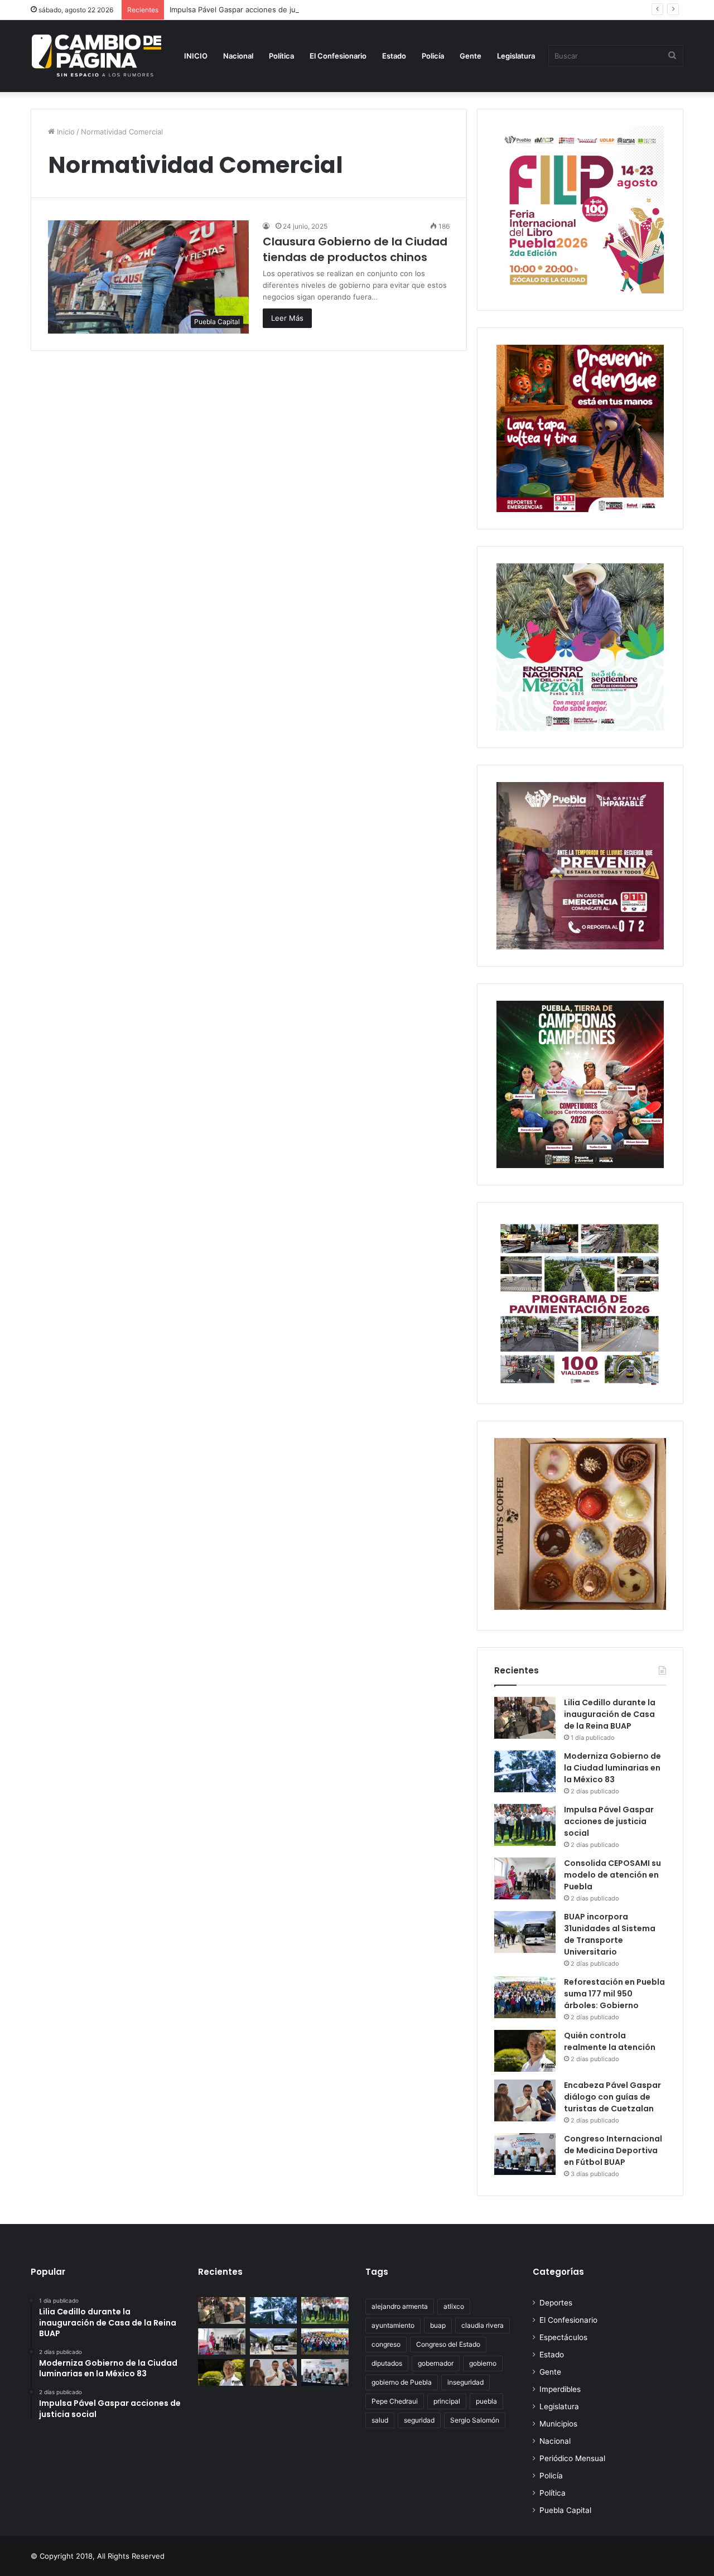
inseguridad (465, 2382)
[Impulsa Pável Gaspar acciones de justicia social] (525, 1825)
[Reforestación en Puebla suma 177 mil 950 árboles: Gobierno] (525, 1997)
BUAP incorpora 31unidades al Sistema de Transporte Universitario (610, 1934)
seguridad (419, 2420)
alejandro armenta (400, 2306)
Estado (394, 56)
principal (447, 2401)
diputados (387, 2363)
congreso (386, 2344)
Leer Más (287, 318)
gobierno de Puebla (402, 2382)
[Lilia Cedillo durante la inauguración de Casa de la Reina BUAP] (525, 1718)
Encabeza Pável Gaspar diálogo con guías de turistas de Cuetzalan (612, 2097)
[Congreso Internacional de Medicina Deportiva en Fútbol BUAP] (525, 2154)
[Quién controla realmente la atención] (525, 2051)
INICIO (196, 56)
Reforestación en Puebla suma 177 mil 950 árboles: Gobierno (614, 1994)
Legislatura (516, 56)
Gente (471, 56)
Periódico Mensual (572, 2458)
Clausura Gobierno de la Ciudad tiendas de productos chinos (355, 249)
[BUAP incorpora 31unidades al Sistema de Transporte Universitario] (525, 1932)
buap (438, 2325)
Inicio (65, 132)
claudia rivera (483, 2325)
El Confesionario (338, 56)
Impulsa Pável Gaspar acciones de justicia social (252, 9)
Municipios (558, 2424)
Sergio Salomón (475, 2420)
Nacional (238, 56)
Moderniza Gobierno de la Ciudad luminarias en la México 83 (612, 1768)
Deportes (556, 2303)
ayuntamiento (393, 2325)
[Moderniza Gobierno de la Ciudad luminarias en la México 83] (525, 1771)
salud (380, 2420)
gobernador (436, 2363)
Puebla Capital (565, 2510)
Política (281, 56)
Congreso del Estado (448, 2344)
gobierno (483, 2363)
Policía (433, 56)
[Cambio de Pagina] (97, 56)
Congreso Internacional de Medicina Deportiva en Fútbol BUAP (613, 2150)
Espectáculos (563, 2337)
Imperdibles (560, 2389)
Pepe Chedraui (395, 2401)
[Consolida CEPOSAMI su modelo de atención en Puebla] (525, 1878)
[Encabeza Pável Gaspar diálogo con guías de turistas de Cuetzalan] (525, 2100)
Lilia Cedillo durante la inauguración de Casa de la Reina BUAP (610, 1714)
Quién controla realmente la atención (610, 2041)
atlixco (454, 2306)
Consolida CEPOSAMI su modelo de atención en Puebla (612, 1875)
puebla (486, 2401)
